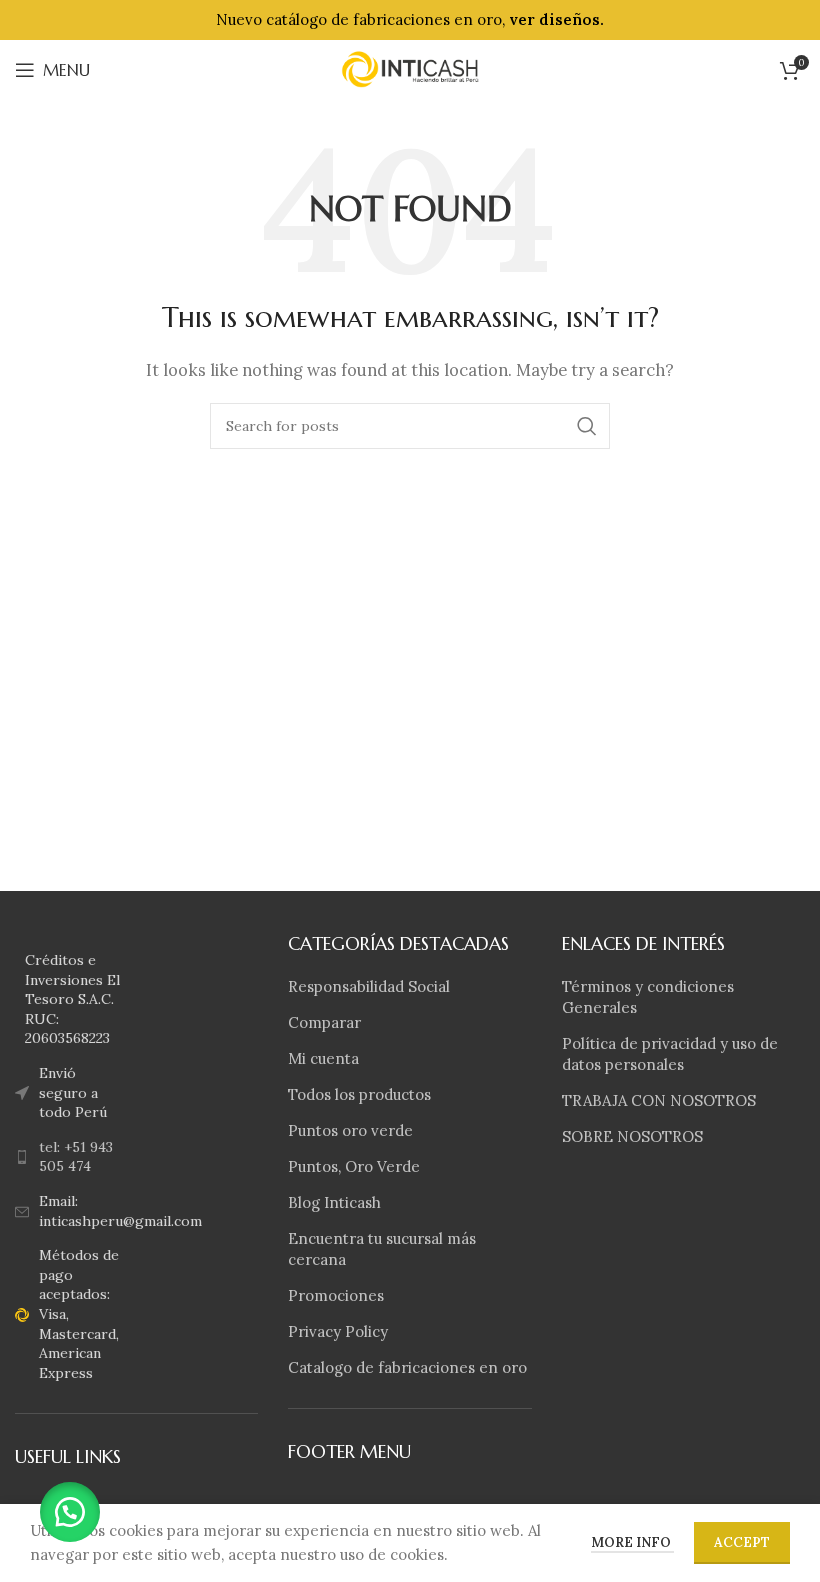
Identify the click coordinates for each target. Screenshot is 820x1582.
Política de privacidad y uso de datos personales (670, 1054)
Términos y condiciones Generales (648, 997)
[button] (70, 1512)
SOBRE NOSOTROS (632, 1136)
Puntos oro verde (350, 1130)
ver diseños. (556, 19)
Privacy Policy (338, 1331)
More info (632, 1542)
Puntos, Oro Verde (354, 1166)
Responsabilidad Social (369, 986)
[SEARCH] (587, 426)
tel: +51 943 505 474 (76, 1157)
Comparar (324, 1022)
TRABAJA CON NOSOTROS (659, 1100)
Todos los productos (359, 1094)
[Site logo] (410, 68)
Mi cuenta (323, 1058)
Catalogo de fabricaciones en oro (407, 1367)
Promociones (336, 1295)
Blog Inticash (334, 1202)
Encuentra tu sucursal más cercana (382, 1249)
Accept (742, 1542)
